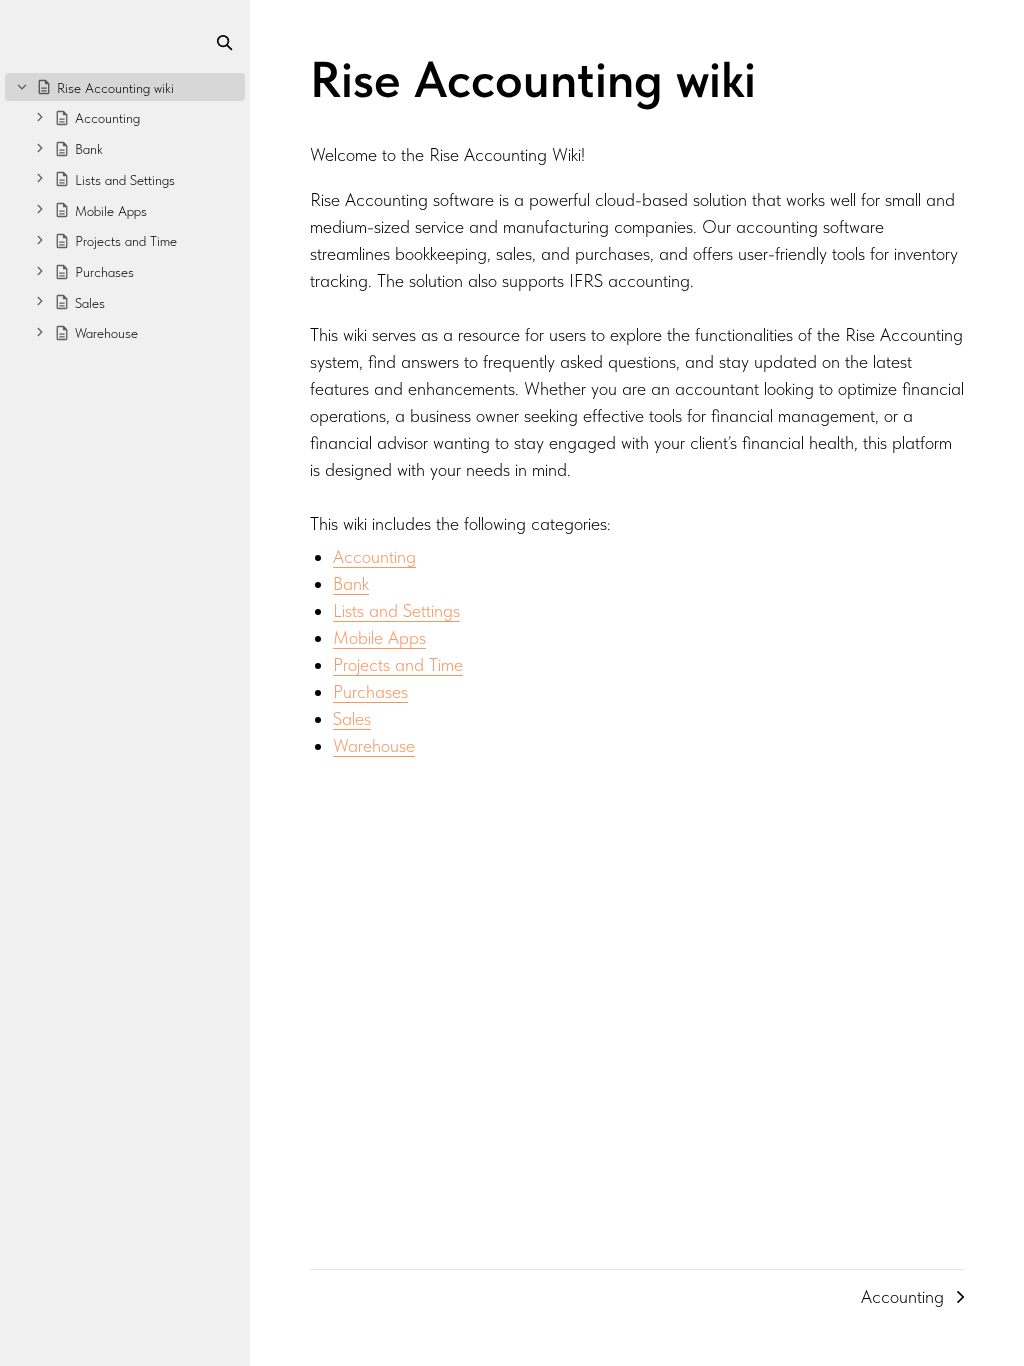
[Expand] (40, 117)
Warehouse (374, 745)
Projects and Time (398, 664)
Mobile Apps (379, 637)
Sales (352, 718)
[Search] (224, 42)
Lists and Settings (396, 610)
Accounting (374, 556)
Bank (351, 583)
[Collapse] (22, 86)
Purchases (370, 691)
